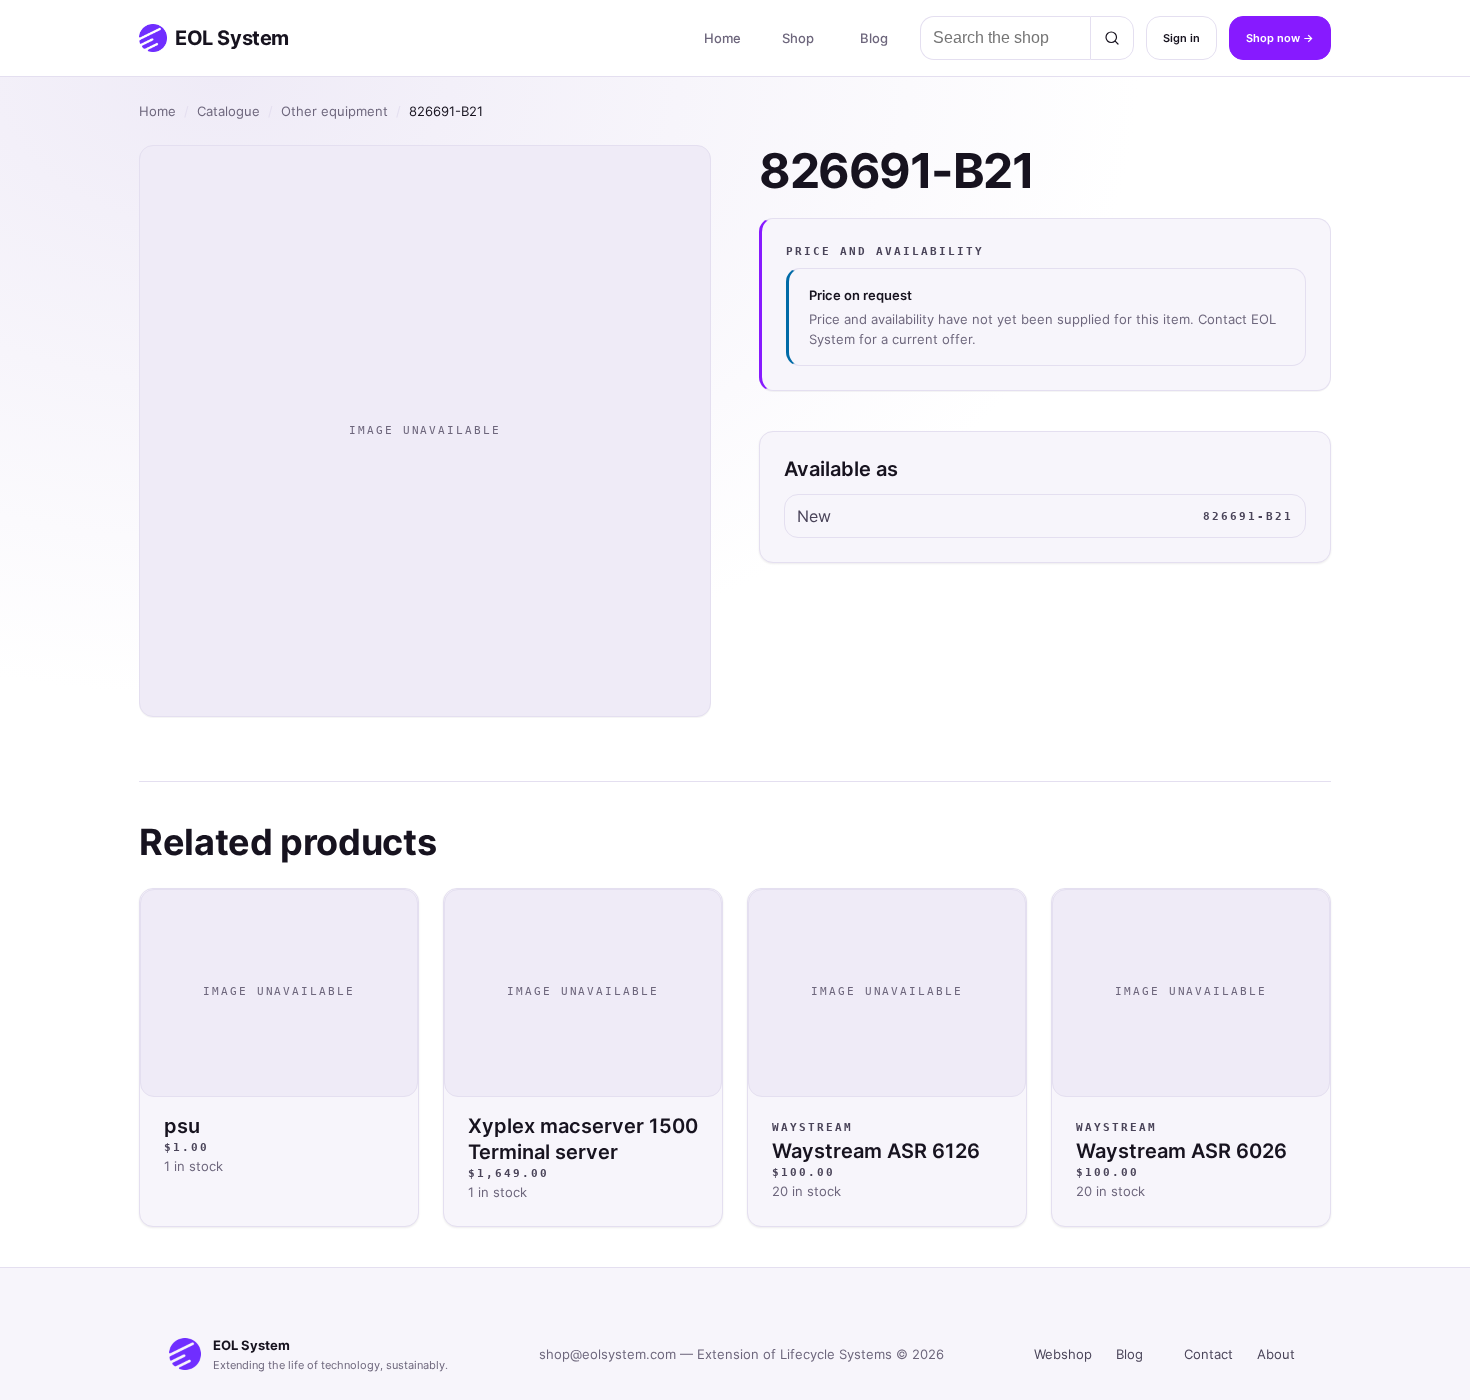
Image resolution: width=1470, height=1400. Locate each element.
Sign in (1181, 38)
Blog (874, 38)
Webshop (1063, 1354)
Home (722, 38)
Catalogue (228, 111)
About (1276, 1354)
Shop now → (1280, 38)
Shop (798, 38)
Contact (1208, 1354)
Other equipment (334, 111)
